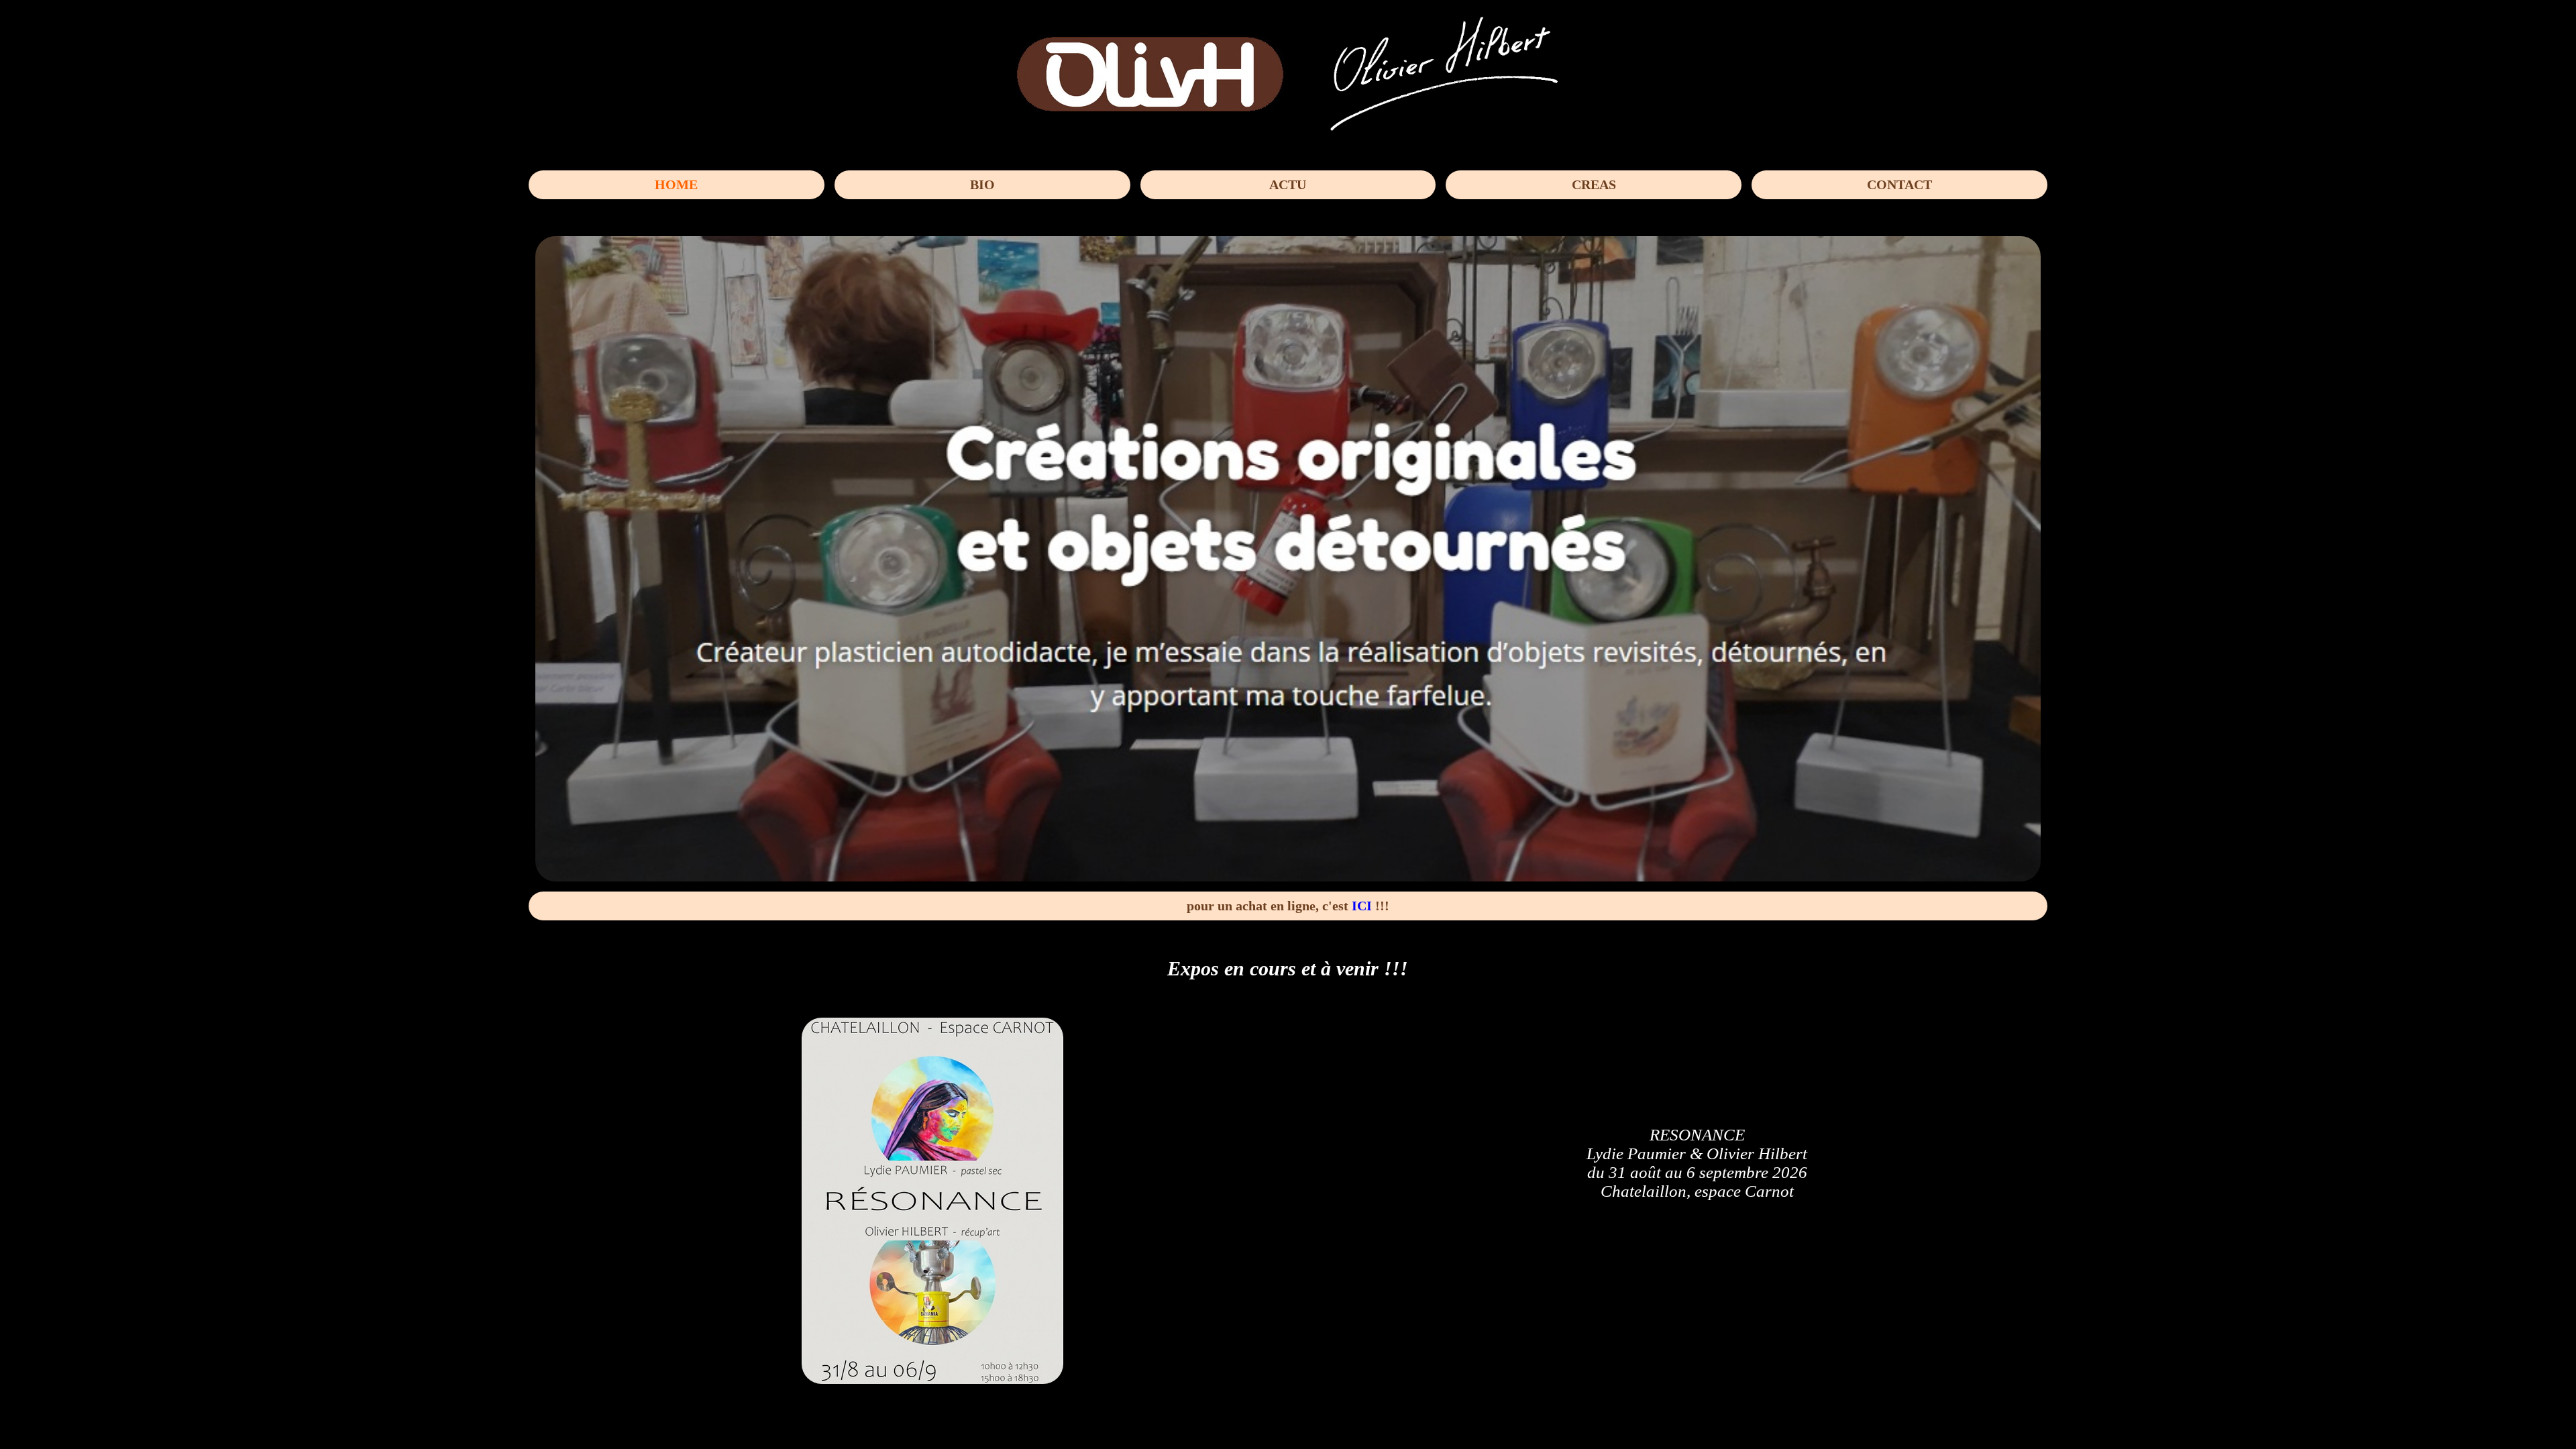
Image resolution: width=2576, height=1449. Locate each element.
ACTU (1288, 184)
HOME (676, 184)
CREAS (1594, 184)
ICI (1362, 906)
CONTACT (1899, 184)
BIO (982, 184)
